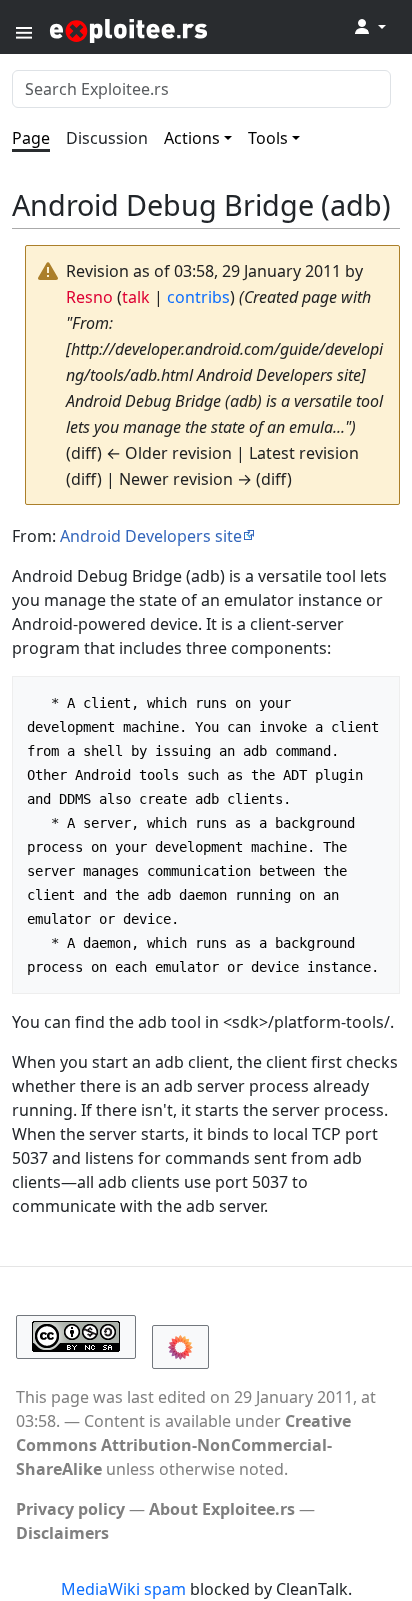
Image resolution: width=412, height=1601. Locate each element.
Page (31, 138)
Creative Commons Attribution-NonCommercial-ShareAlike (183, 1445)
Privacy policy (70, 1509)
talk (136, 297)
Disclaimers (62, 1533)
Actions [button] (192, 138)
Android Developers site (151, 536)
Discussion (107, 138)
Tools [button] (268, 138)
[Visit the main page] (178, 29)
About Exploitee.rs (222, 1509)
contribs (198, 297)
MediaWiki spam (123, 1589)
